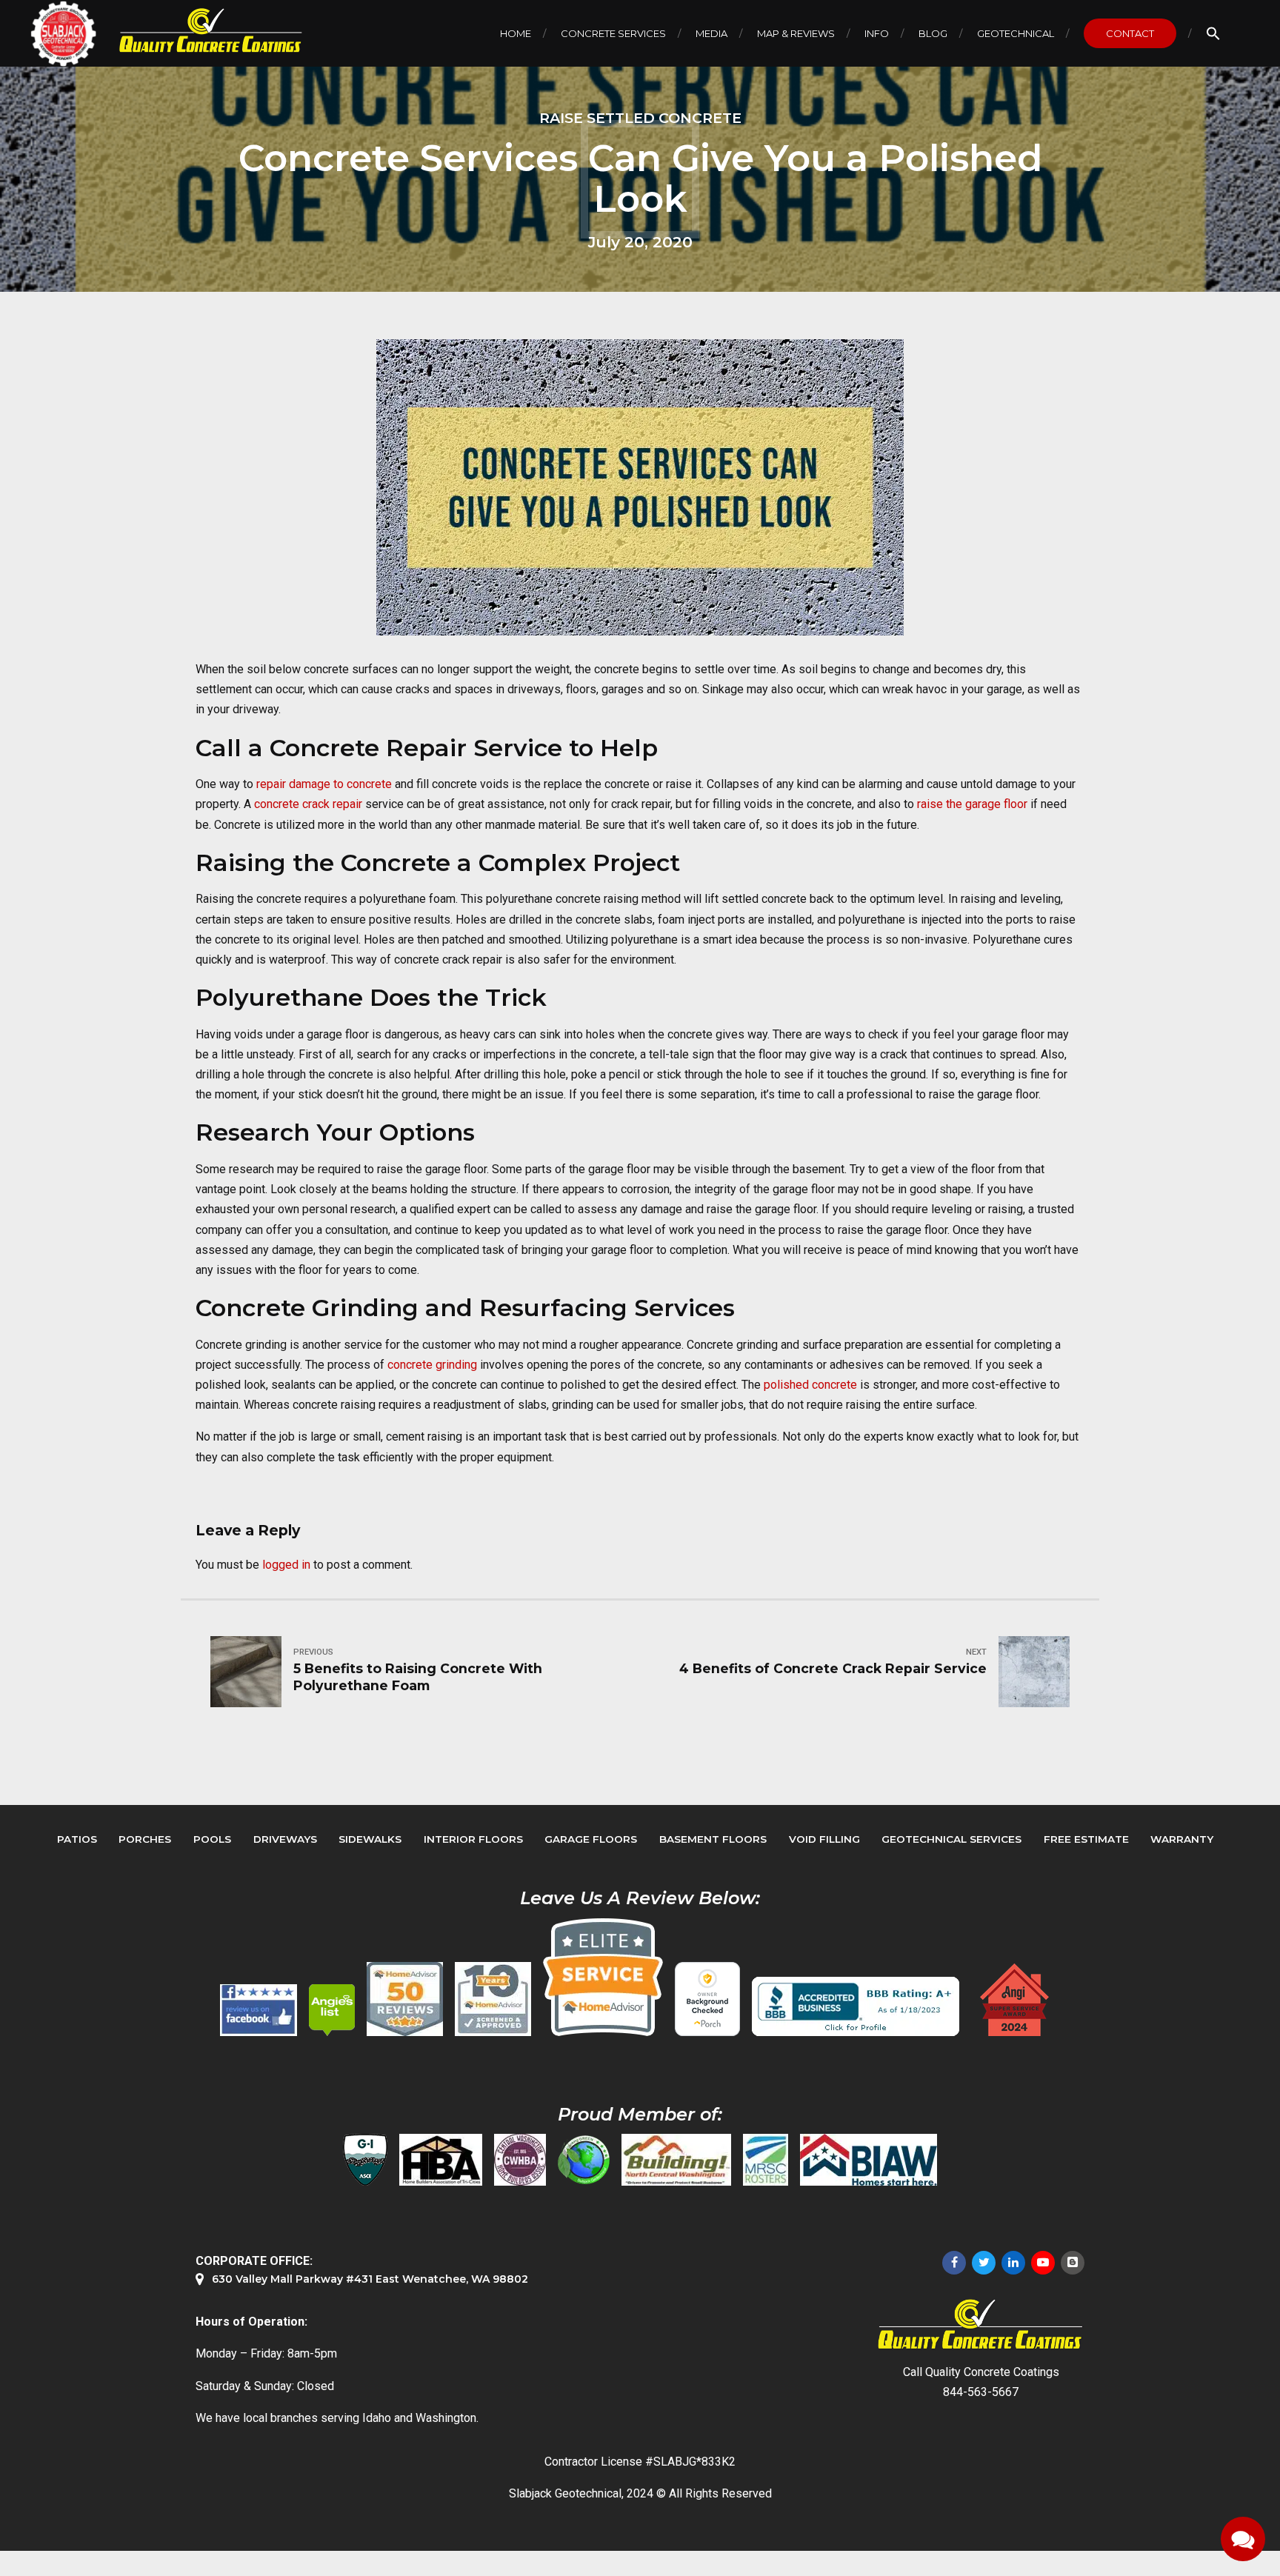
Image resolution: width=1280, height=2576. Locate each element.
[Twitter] (984, 2263)
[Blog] (1073, 2263)
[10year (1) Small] (493, 1999)
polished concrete (810, 1385)
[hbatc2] (441, 2160)
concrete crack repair (308, 804)
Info (877, 33)
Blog (933, 33)
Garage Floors (591, 1839)
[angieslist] (332, 2010)
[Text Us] (1243, 2539)
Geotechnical (1016, 33)
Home (516, 33)
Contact (1130, 33)
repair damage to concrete (324, 784)
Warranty (1182, 1839)
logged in (286, 1565)
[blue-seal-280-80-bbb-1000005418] (856, 2006)
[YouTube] (1043, 2263)
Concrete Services (613, 33)
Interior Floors (473, 1839)
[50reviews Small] (405, 1999)
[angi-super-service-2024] (1016, 2000)
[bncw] (676, 2160)
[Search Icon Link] (1213, 33)
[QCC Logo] (200, 31)
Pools (212, 1839)
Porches (145, 1839)
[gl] (584, 2160)
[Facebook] (954, 2263)
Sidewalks (370, 1839)
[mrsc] (766, 2160)
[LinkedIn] (1013, 2263)
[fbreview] (259, 2010)
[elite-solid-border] (603, 1977)
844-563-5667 (981, 2392)
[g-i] (365, 2160)
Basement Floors (713, 1839)
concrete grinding (432, 1365)
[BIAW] (869, 2160)
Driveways (285, 1839)
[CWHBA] (520, 2160)
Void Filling (824, 1839)
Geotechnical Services (951, 1839)
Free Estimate (1086, 1839)
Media (711, 33)
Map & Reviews (796, 33)
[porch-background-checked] (707, 1999)
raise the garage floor (971, 804)
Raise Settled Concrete (640, 118)
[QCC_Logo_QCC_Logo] (981, 2325)
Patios (77, 1839)
